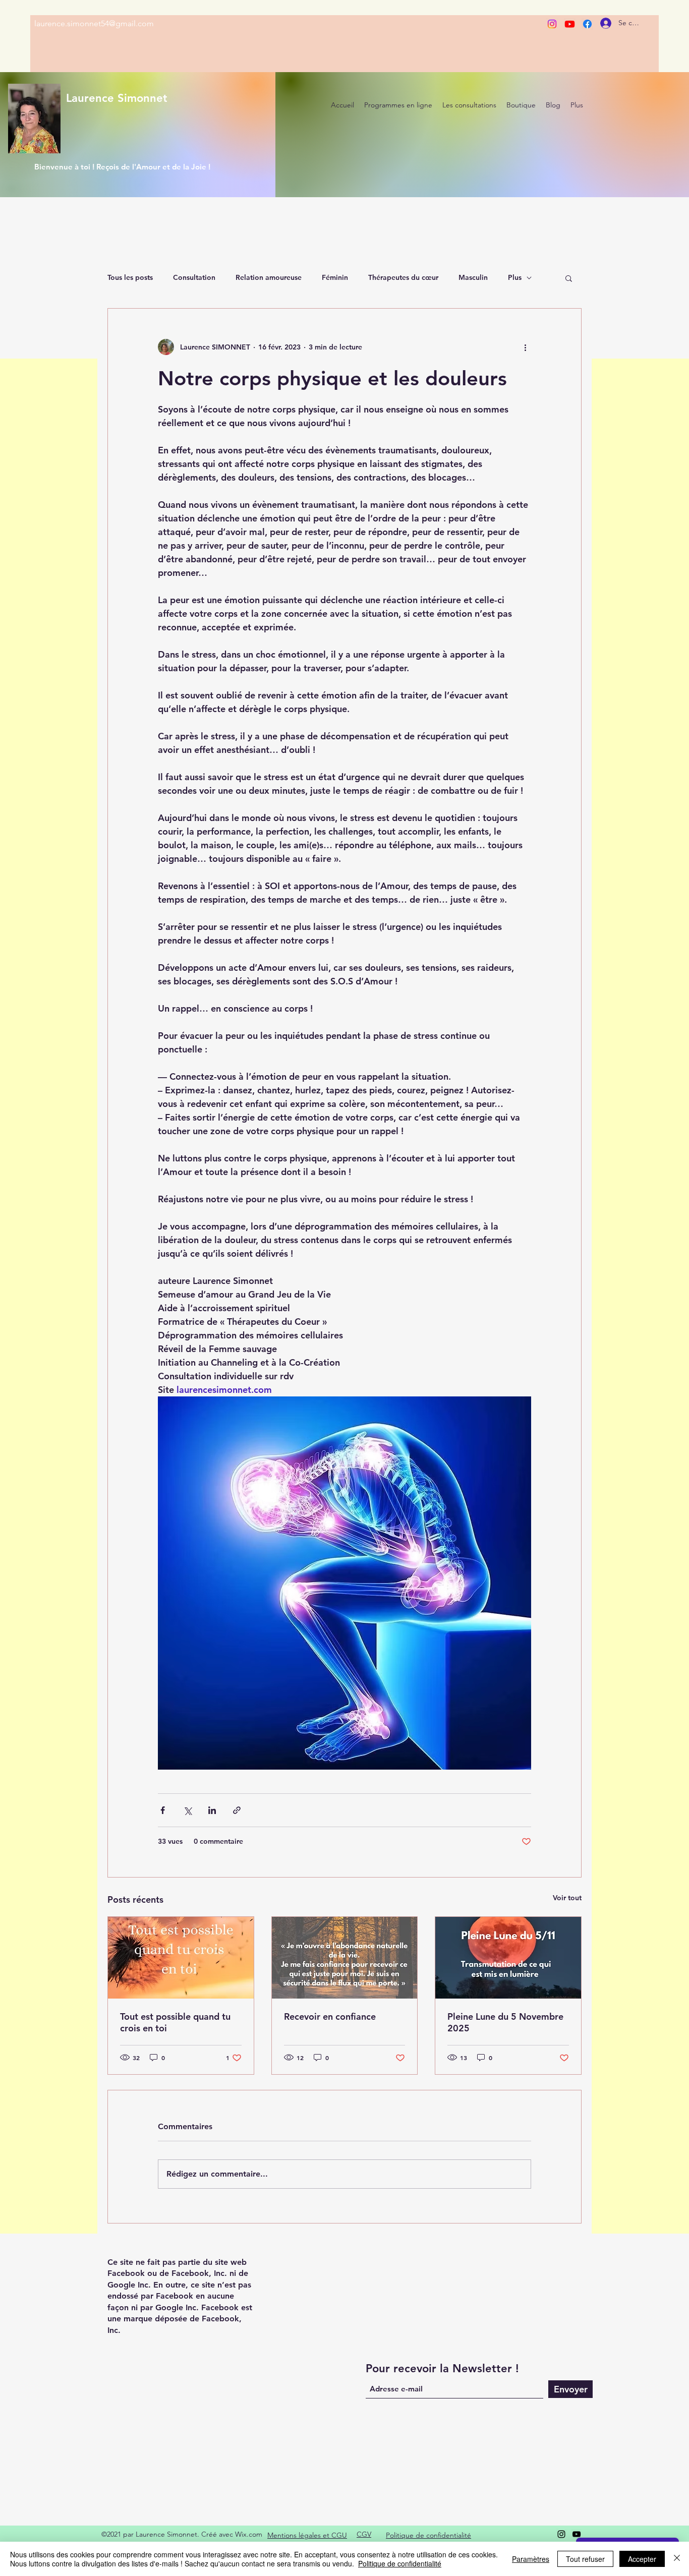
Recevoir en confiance (330, 2016)
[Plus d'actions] (525, 347)
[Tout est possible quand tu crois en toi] (181, 1958)
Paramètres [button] (531, 2559)
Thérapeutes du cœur (403, 277)
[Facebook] (587, 24)
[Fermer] (677, 2559)
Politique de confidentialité (400, 2563)
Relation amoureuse (269, 277)
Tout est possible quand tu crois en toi (175, 2022)
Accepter (642, 2559)
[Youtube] (570, 24)
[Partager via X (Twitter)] (187, 1810)
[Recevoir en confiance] (345, 1958)
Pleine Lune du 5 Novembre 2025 (505, 2022)
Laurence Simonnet (117, 98)
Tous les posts (130, 277)
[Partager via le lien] (237, 1810)
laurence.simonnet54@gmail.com (94, 23)
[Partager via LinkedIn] (212, 1810)
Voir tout (567, 1898)
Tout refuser (585, 2559)
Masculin (473, 277)
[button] (569, 278)
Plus (515, 277)
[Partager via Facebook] (163, 1810)
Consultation (194, 277)
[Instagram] (552, 24)
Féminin (335, 277)
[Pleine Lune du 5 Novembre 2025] (508, 1958)
